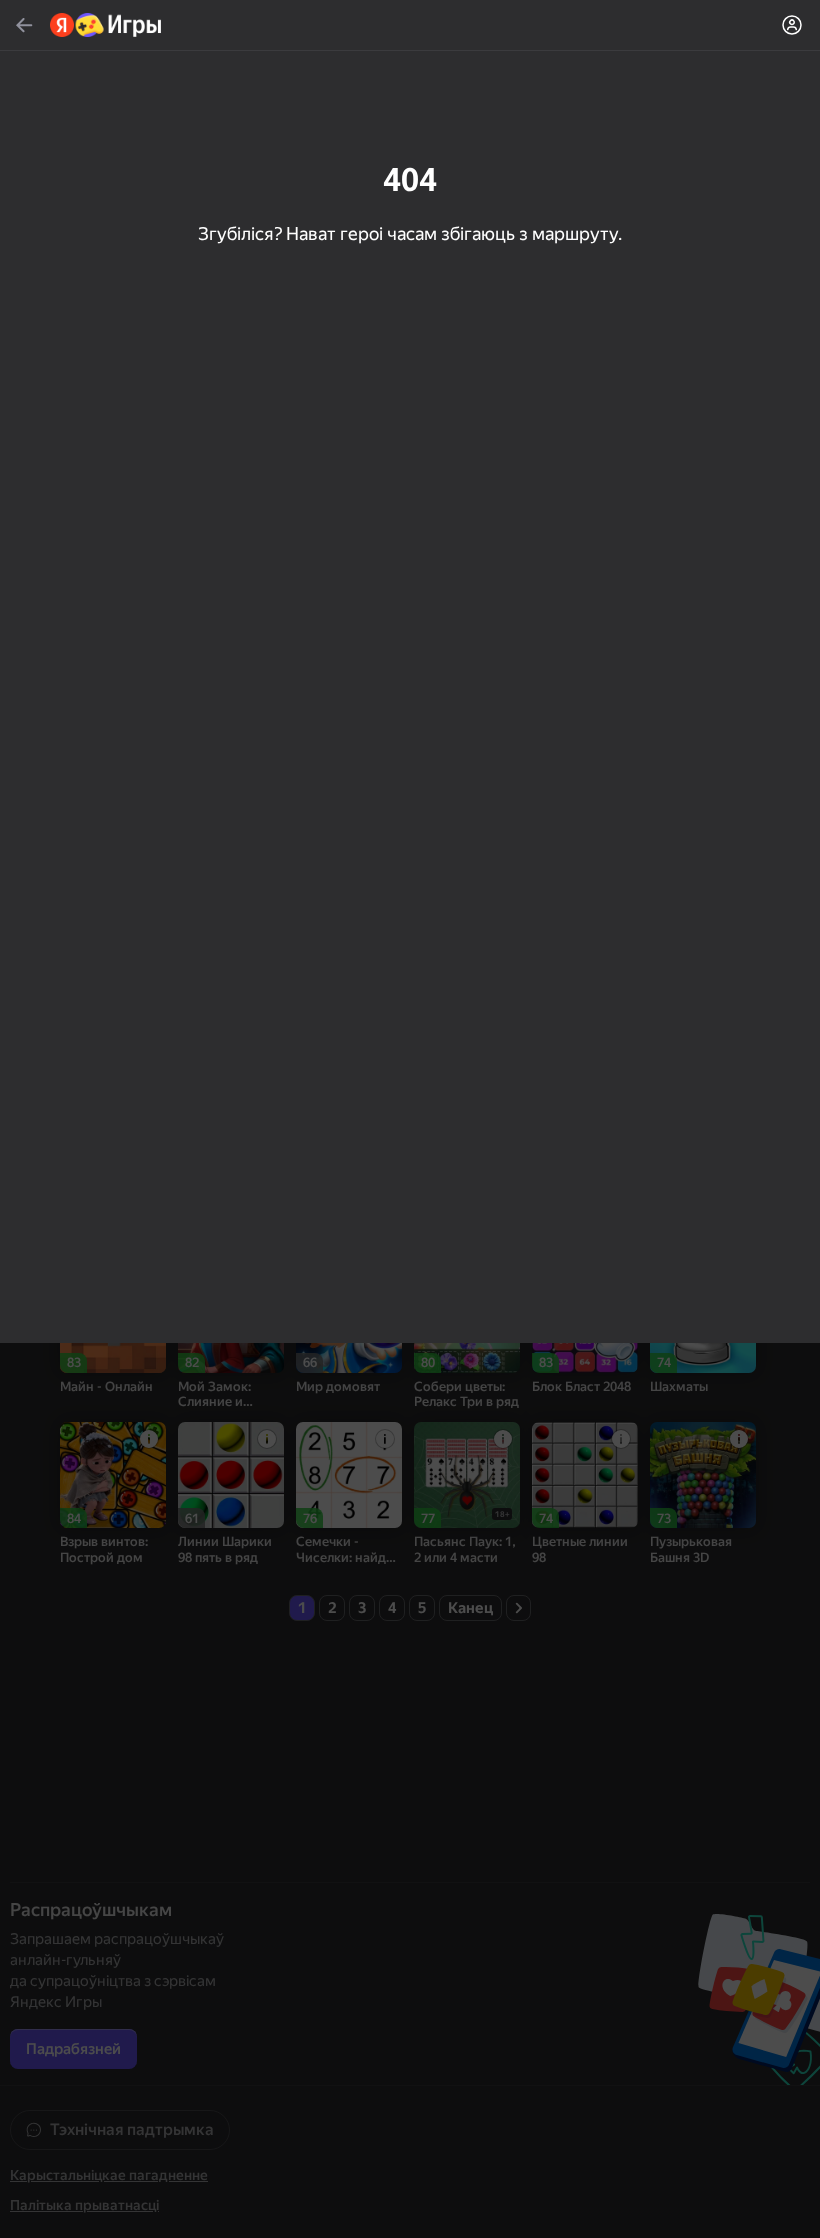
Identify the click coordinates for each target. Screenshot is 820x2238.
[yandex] (106, 25)
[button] (410, 1119)
